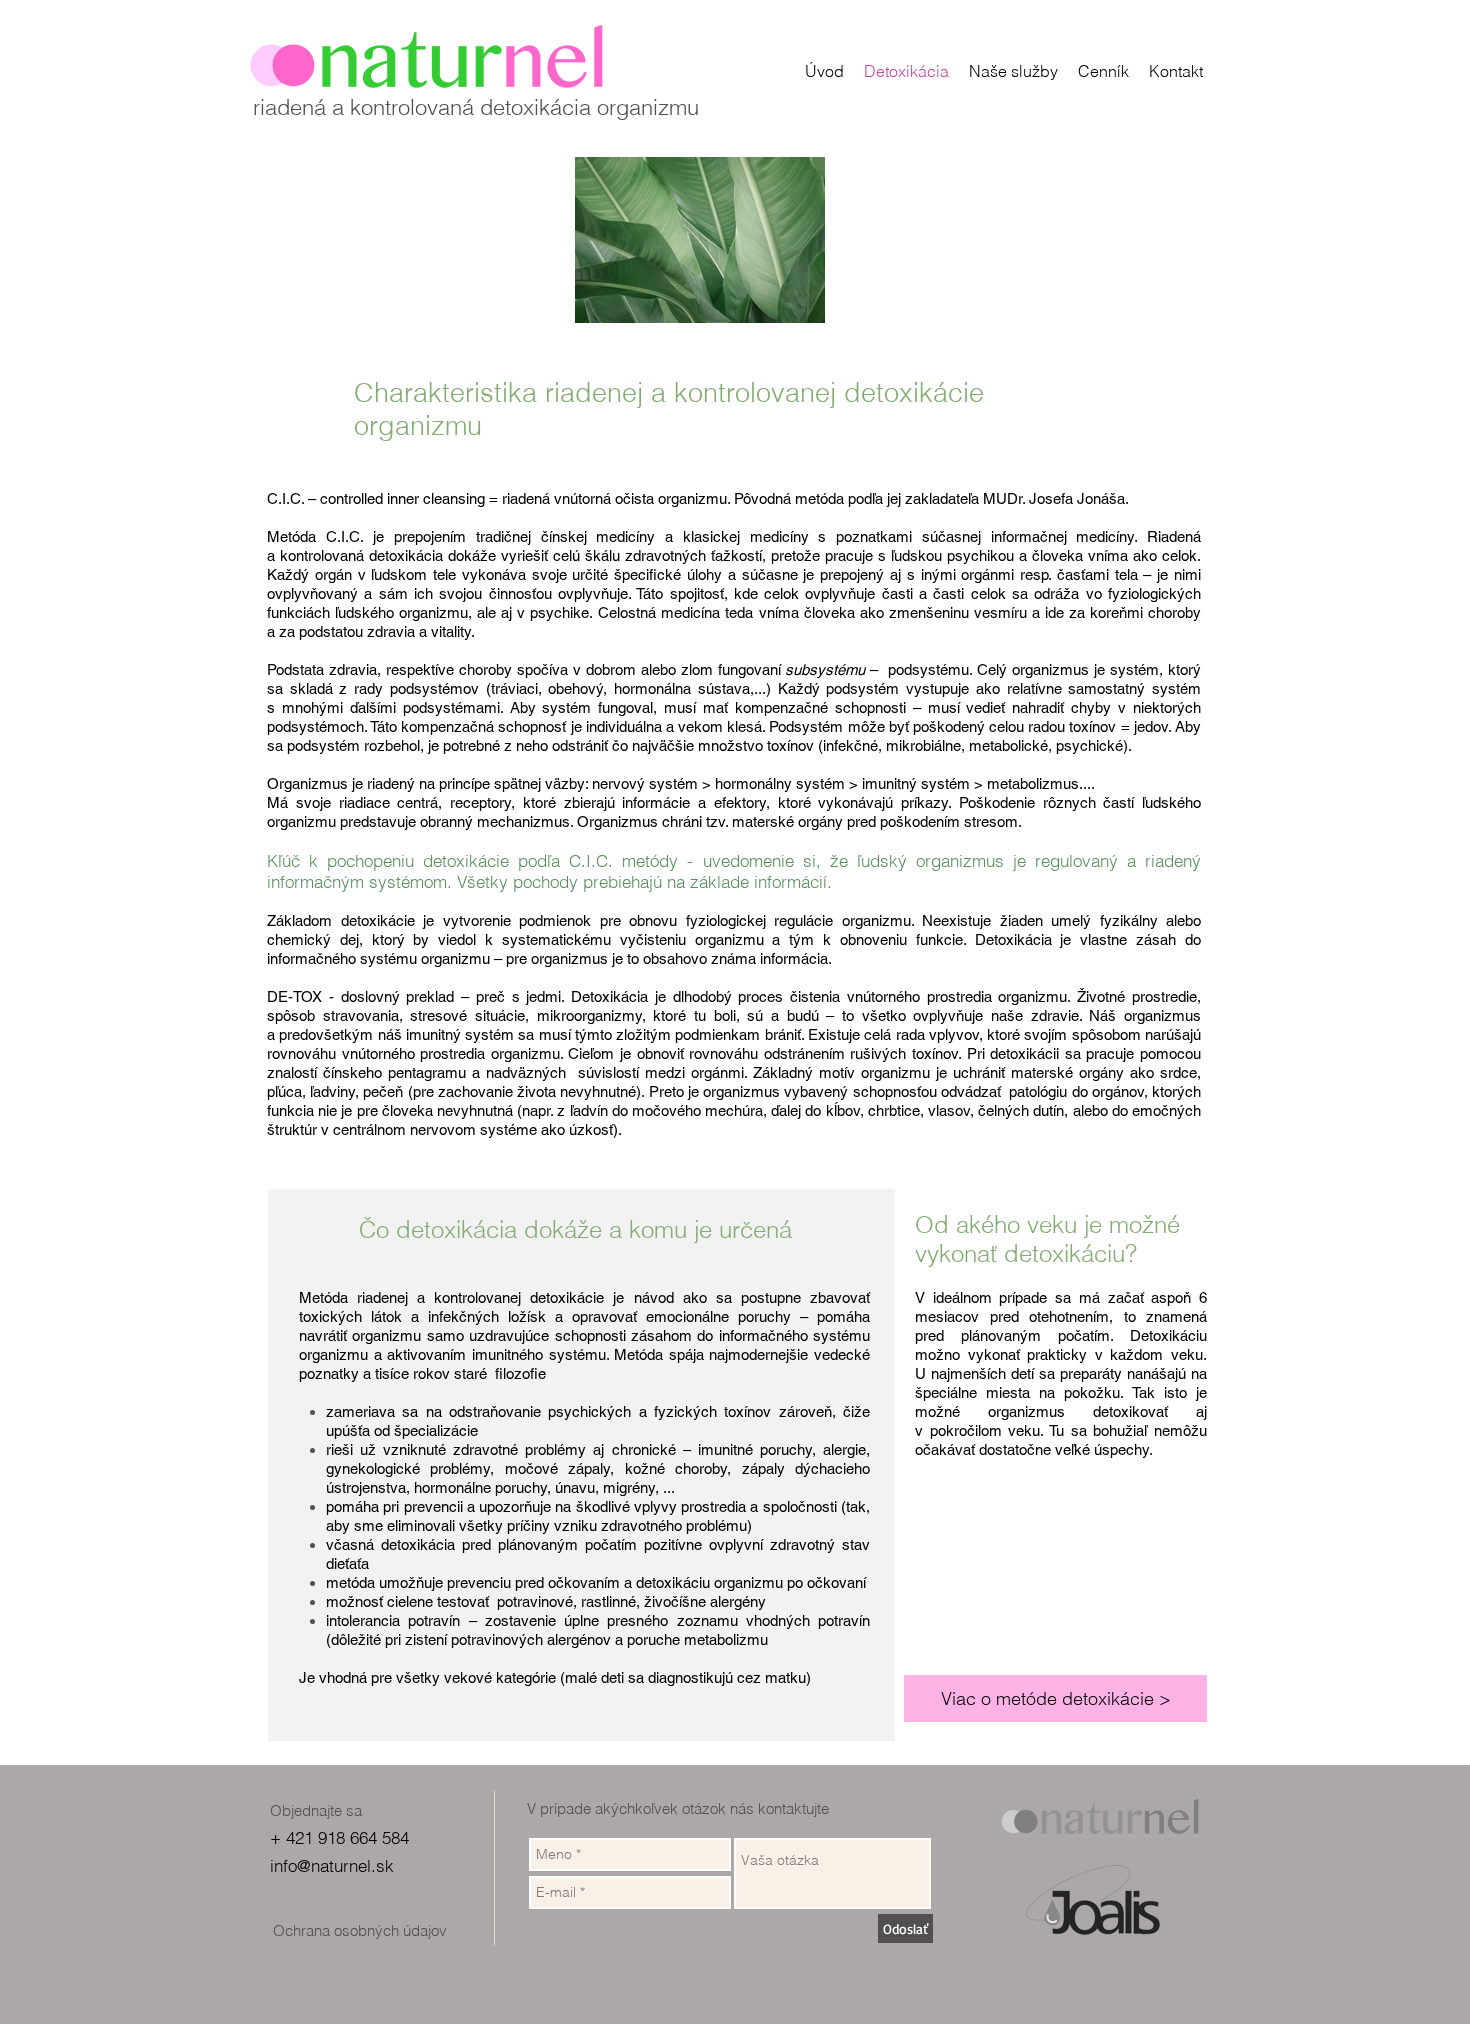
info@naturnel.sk (332, 1865)
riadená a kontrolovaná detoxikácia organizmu (476, 107)
